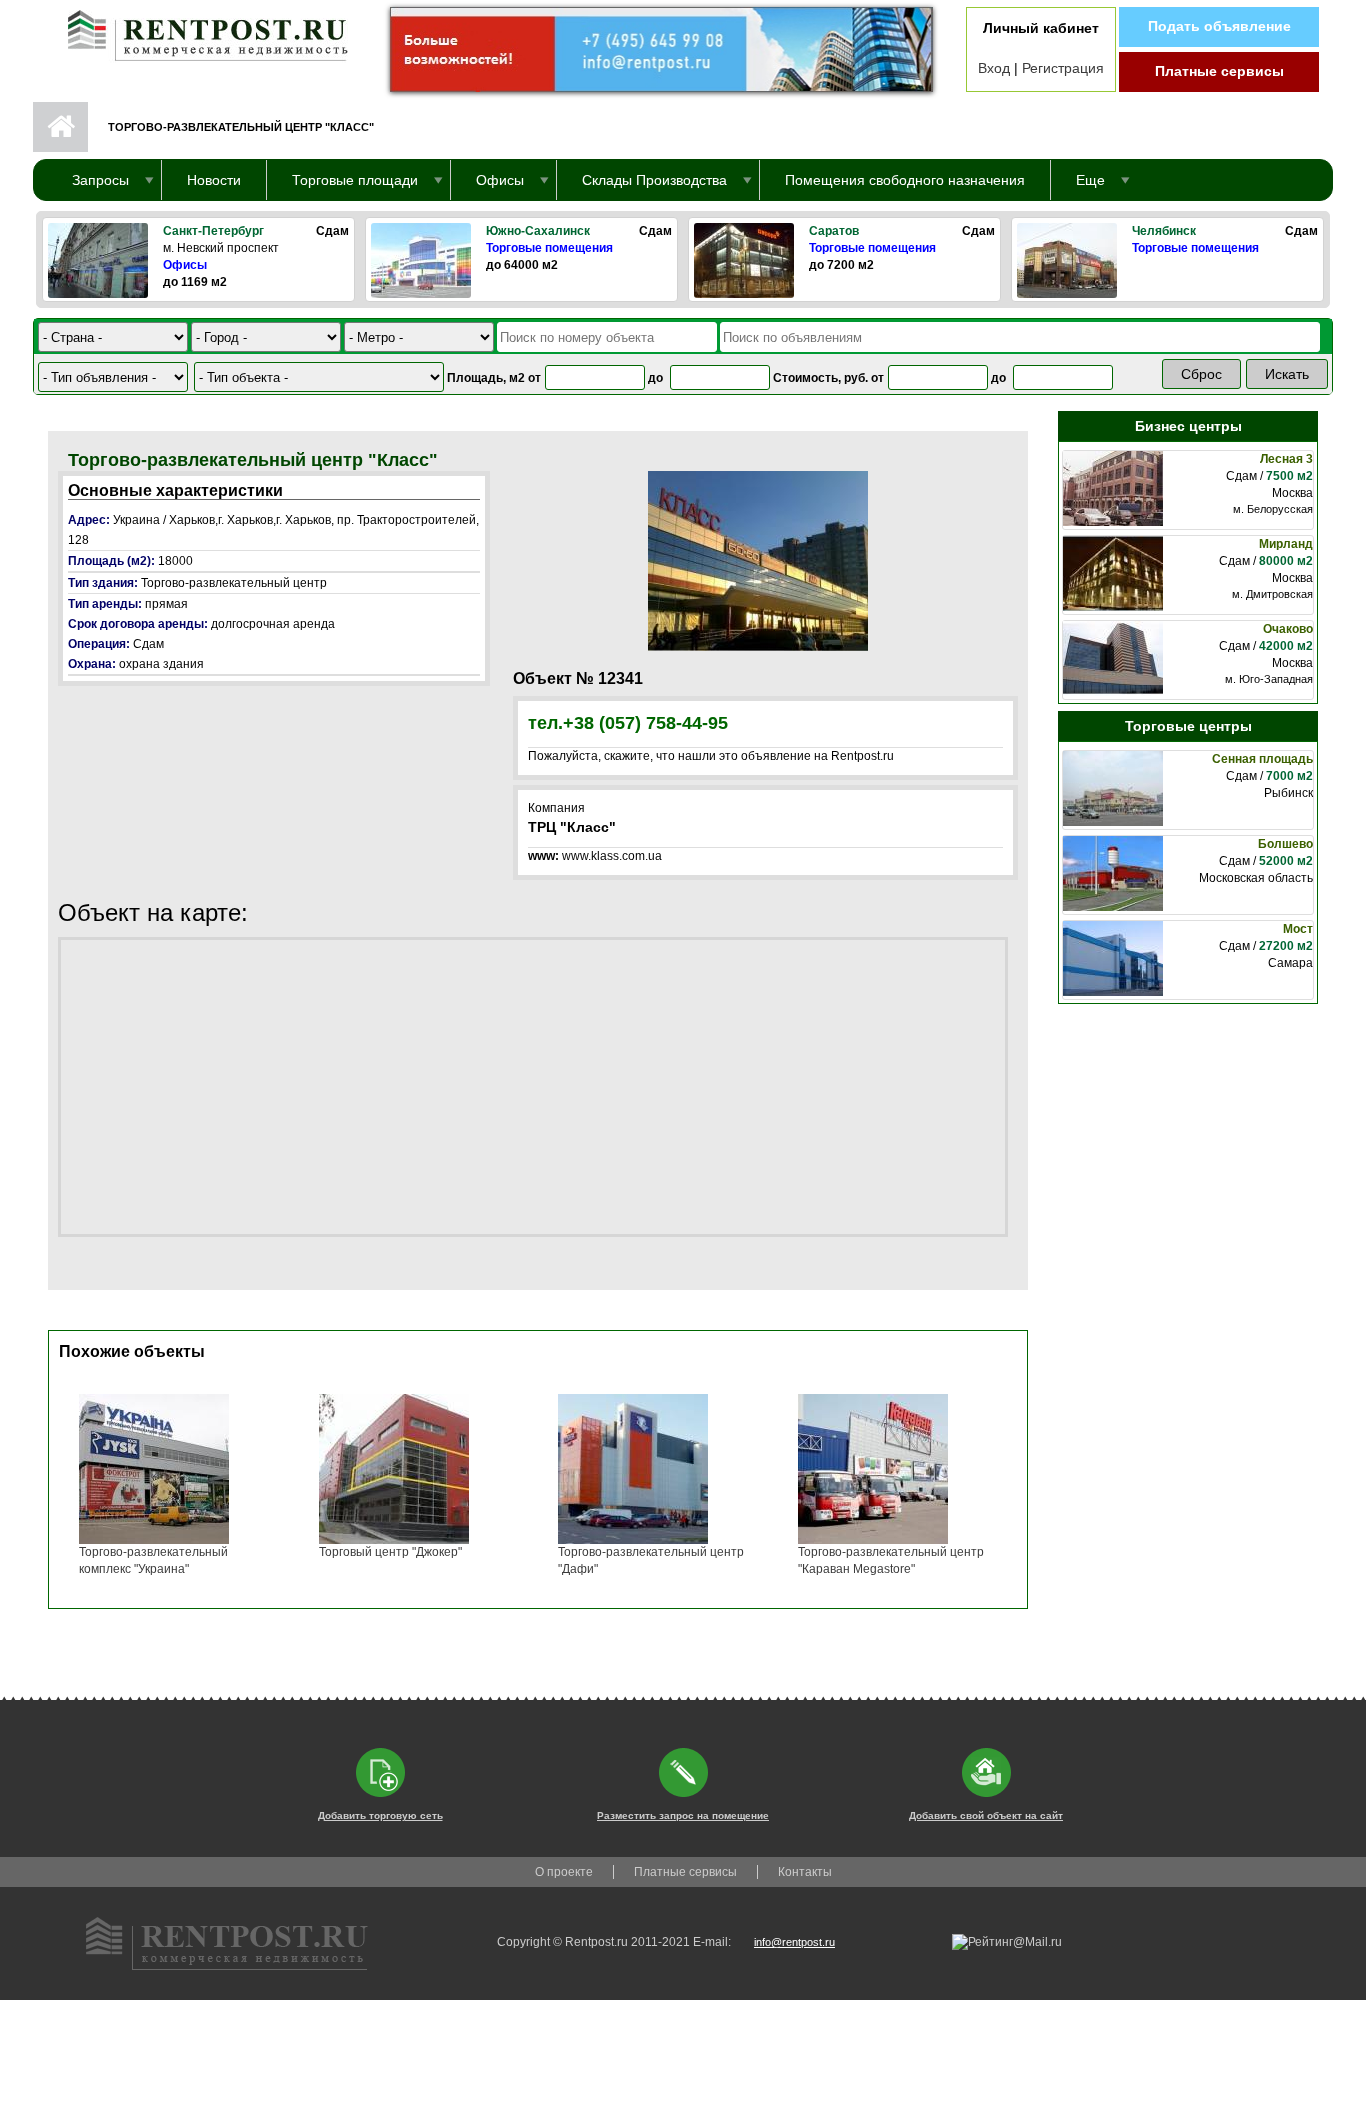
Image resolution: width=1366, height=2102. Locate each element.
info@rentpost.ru (794, 1942)
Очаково (1288, 629)
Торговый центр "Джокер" (390, 1552)
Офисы (185, 265)
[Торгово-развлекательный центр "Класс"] (758, 560)
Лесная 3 (1286, 459)
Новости (214, 180)
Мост (1298, 929)
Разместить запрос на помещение (683, 1815)
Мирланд (1286, 544)
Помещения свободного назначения (905, 180)
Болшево (1285, 844)
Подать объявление (1219, 26)
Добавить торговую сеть (380, 1815)
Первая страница (60, 127)
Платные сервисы (1219, 71)
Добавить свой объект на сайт (986, 1815)
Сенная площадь (1262, 759)
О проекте (564, 1872)
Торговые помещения (549, 248)
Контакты (805, 1872)
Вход (994, 68)
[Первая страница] (198, 31)
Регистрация (1063, 68)
